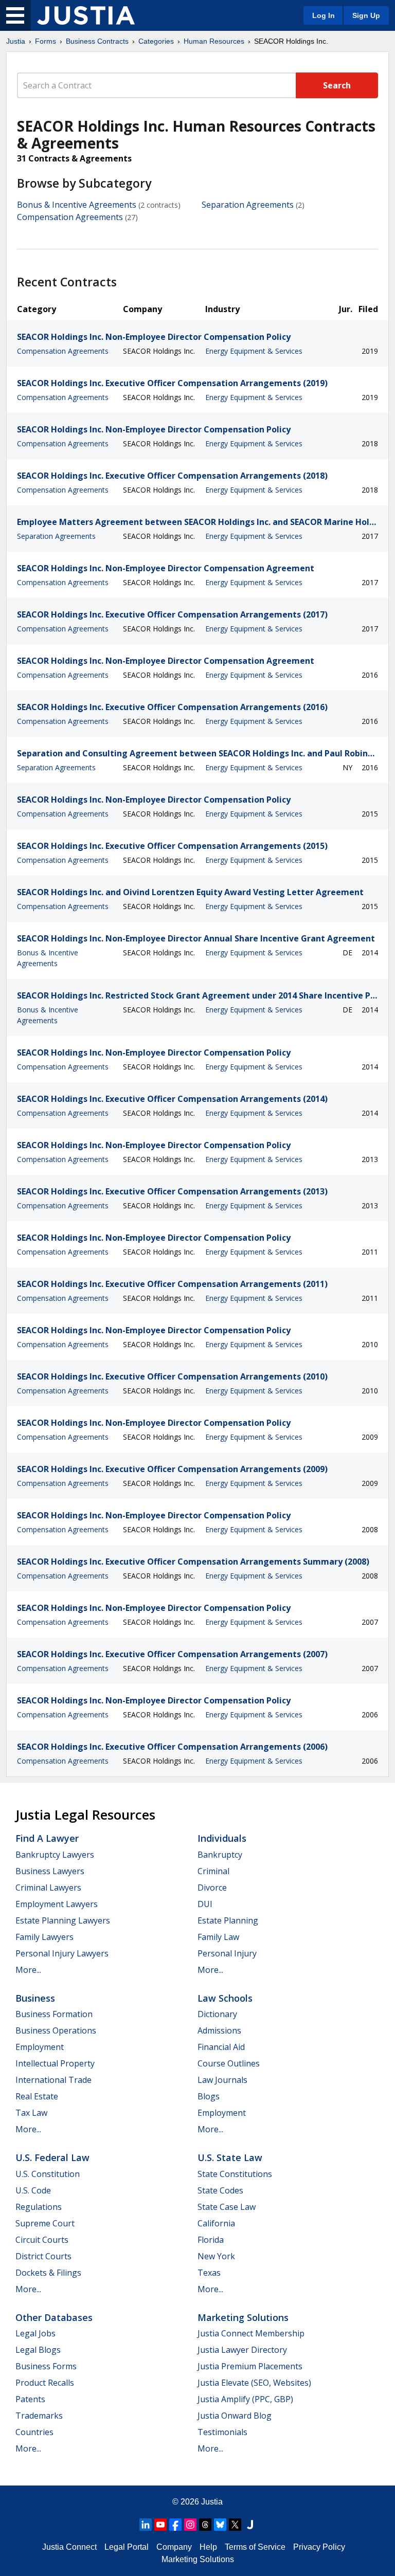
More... (28, 1970)
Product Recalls (45, 2383)
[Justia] (86, 15)
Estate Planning (228, 1920)
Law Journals (222, 2080)
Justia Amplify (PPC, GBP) (245, 2399)
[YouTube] (160, 2525)
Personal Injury (227, 1953)
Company (174, 2547)
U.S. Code (33, 2190)
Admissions (219, 2030)
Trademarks (39, 2416)
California (216, 2223)
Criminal (213, 1871)
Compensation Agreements (70, 217)
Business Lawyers (50, 1871)
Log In (324, 15)
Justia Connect (69, 2547)
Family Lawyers (44, 1937)
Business (35, 1998)
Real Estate (37, 2096)
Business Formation (54, 2014)
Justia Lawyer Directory (242, 2350)
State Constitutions (235, 2174)
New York (216, 2256)
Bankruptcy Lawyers (55, 1855)
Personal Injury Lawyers (62, 1953)
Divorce (212, 1888)
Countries (34, 2432)
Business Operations (56, 2030)
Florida (211, 2240)
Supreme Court (45, 2223)
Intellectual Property (55, 2063)
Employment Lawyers (57, 1904)
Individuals (222, 1838)
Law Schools (225, 1998)
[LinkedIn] (146, 2525)
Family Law (218, 1937)
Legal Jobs (35, 2333)
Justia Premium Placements (250, 2366)
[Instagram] (190, 2525)
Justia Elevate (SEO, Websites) (254, 2383)
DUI (205, 1904)
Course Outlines (229, 2063)
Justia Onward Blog (235, 2416)
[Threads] (205, 2525)
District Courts (43, 2256)
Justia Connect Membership (251, 2333)
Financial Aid (221, 2047)
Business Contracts (97, 41)
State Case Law (227, 2207)
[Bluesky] (220, 2525)
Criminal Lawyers (48, 1888)
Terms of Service (255, 2547)
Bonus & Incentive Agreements (77, 205)
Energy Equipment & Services (254, 351)
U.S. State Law (230, 2157)
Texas (209, 2273)
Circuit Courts (42, 2240)
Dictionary (217, 2014)
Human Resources (214, 41)
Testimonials (222, 2432)
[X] (235, 2525)
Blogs (209, 2096)
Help (208, 2547)
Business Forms (46, 2366)
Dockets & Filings (48, 2273)
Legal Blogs (38, 2350)
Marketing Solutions (243, 2317)
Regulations (39, 2207)
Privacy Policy (319, 2547)
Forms (46, 41)
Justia (16, 41)
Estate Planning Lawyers (63, 1920)
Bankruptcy (220, 1855)
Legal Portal (127, 2547)
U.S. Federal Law (52, 2157)
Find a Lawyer (47, 1838)
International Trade (53, 2080)
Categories (156, 41)
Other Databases (54, 2317)
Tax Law (31, 2113)
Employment (40, 2047)
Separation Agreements (248, 205)
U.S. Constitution (48, 2174)
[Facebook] (175, 2525)
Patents (30, 2399)
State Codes (220, 2190)
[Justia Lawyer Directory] (250, 2525)
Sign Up (366, 15)
